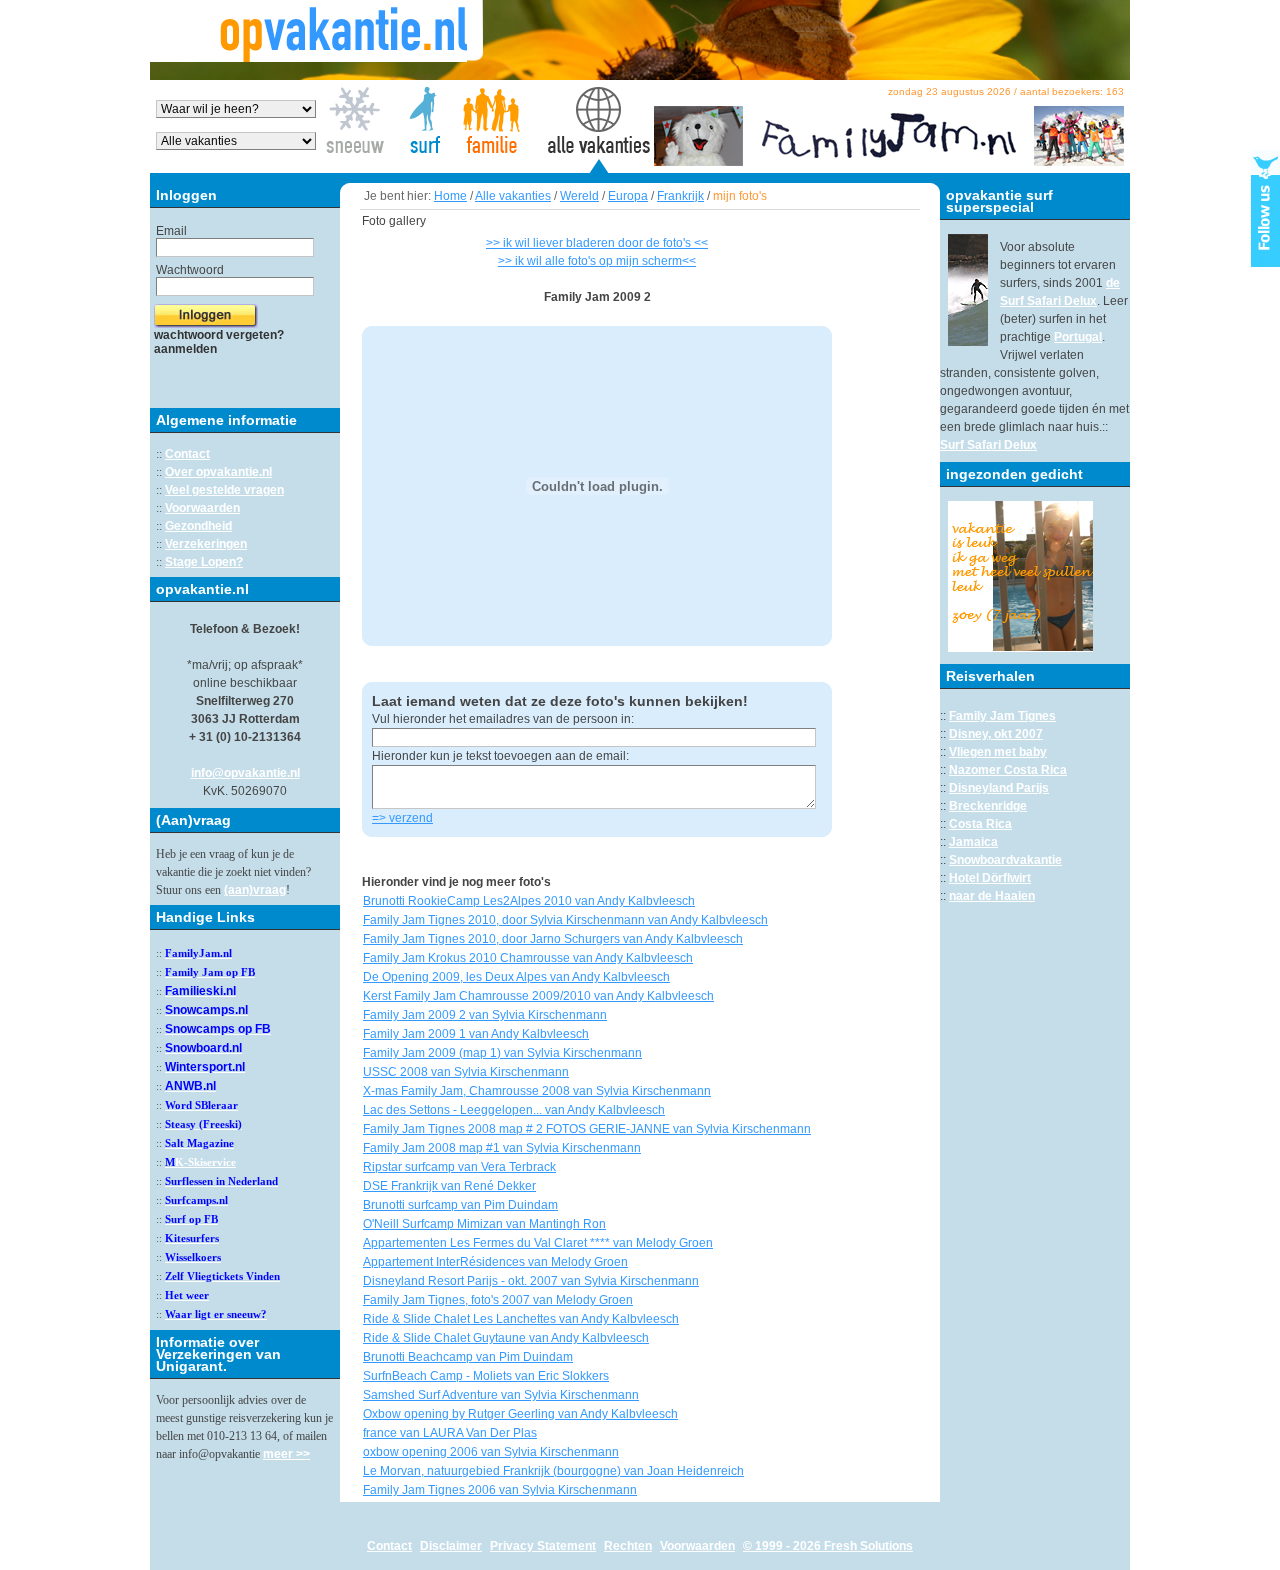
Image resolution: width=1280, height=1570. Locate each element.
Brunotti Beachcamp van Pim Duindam (468, 1357)
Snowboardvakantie (1005, 860)
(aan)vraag (255, 890)
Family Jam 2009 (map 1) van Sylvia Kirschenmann (502, 1053)
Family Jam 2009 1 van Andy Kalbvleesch (476, 1034)
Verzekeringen (206, 544)
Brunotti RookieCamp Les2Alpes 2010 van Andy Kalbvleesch (529, 901)
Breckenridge (988, 806)
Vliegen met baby (998, 752)
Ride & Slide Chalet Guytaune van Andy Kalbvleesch (506, 1338)
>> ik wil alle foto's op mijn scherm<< (597, 261)
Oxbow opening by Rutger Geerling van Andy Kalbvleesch (520, 1414)
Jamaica (973, 842)
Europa (628, 196)
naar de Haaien (992, 896)
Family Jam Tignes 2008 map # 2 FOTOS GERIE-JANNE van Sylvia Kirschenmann (587, 1129)
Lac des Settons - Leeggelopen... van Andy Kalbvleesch (514, 1110)
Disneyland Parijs (999, 788)
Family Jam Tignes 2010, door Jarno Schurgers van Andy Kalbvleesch (553, 939)
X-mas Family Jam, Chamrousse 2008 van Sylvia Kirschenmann (537, 1091)
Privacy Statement (543, 1546)
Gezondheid (198, 526)
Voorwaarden (202, 508)
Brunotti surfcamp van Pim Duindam (460, 1205)
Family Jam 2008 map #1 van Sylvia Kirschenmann (502, 1148)
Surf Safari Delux (988, 445)
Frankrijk (680, 196)
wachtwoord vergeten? (219, 335)
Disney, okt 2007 (996, 734)
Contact (187, 454)
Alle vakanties (513, 196)
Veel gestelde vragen (224, 490)
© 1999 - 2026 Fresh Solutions (828, 1546)
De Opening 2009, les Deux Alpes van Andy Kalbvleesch (516, 977)
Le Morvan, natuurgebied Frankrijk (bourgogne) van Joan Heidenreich (553, 1471)
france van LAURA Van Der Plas (450, 1433)
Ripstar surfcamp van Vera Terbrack (459, 1167)
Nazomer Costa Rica (1008, 770)
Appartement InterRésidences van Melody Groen (495, 1262)
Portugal (1078, 337)
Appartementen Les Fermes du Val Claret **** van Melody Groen (538, 1243)
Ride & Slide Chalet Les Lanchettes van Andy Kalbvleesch (521, 1319)
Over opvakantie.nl (218, 472)
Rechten (628, 1546)
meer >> (286, 1454)
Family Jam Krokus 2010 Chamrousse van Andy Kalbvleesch (528, 958)
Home (450, 196)
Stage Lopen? (204, 562)
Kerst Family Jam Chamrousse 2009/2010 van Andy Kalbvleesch (538, 996)
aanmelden (185, 349)
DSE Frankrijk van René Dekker (449, 1186)
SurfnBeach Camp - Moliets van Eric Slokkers (486, 1376)
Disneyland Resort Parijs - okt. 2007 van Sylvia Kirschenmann (531, 1281)
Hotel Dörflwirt (990, 878)
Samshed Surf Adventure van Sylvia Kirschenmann (501, 1395)
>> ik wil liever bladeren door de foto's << (597, 243)
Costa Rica (980, 824)
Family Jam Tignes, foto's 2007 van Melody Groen (498, 1300)
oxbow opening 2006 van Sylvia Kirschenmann (491, 1452)
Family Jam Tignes (1002, 716)
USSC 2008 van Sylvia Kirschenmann (466, 1072)
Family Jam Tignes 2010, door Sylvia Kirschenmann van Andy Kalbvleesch (565, 920)
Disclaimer (451, 1546)
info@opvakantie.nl (245, 773)
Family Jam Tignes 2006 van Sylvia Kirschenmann (500, 1490)
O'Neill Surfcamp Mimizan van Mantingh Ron (484, 1224)
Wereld (579, 196)
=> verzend (402, 818)
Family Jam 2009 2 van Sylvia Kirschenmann (485, 1015)
